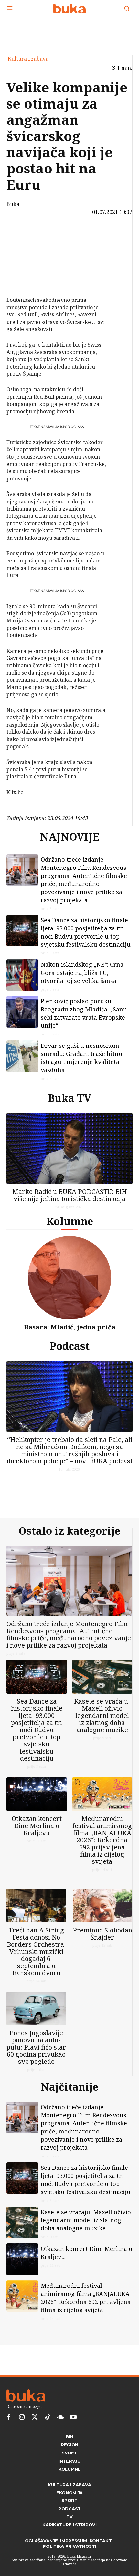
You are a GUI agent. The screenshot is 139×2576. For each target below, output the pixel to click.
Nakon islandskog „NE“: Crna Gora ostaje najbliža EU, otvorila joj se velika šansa (82, 978)
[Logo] (69, 8)
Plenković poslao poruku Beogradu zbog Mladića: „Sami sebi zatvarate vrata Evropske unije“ (84, 1018)
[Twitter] (35, 2438)
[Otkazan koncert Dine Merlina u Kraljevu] (37, 1804)
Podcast (69, 1351)
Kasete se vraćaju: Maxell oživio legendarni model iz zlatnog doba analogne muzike (102, 1726)
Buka (13, 204)
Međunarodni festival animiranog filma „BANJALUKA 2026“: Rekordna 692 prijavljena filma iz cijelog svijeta (102, 1850)
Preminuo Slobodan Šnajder (102, 1949)
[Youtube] (73, 2438)
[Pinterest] (25, 265)
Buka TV (69, 1103)
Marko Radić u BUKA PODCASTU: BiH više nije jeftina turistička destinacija (70, 1200)
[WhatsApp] (25, 280)
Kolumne (70, 1226)
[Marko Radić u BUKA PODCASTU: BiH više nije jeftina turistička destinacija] (69, 1153)
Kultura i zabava (28, 59)
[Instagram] (22, 2438)
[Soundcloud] (60, 2438)
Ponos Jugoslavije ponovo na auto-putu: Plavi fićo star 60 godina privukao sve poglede (36, 2063)
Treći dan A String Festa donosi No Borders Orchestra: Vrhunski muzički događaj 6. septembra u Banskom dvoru (36, 1967)
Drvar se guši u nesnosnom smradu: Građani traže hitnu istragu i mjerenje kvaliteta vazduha (82, 1063)
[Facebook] (25, 234)
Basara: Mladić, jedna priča (70, 1332)
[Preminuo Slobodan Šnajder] (103, 1921)
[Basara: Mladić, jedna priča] (69, 1283)
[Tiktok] (48, 2438)
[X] (25, 250)
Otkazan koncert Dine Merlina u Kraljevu (37, 1836)
